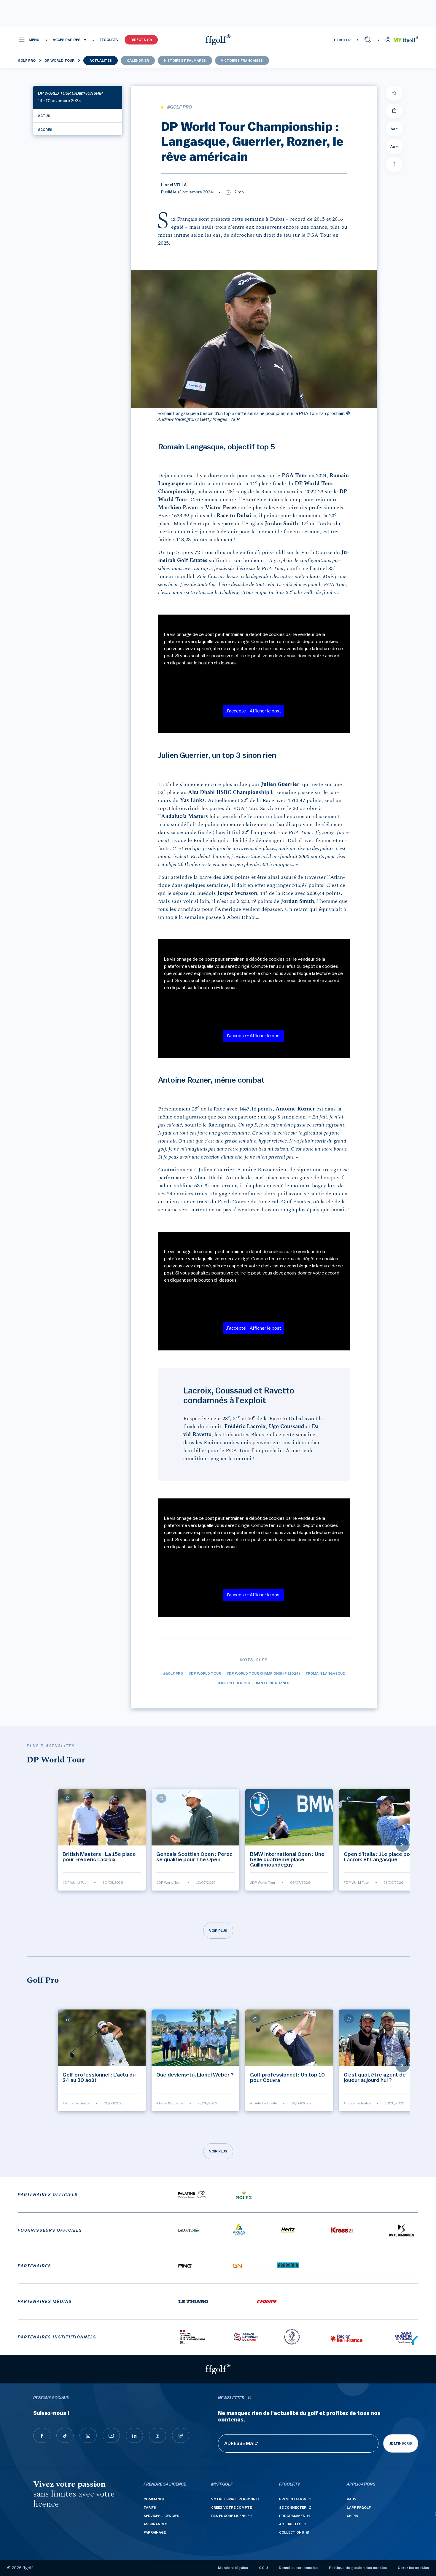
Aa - (394, 129)
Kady (352, 2499)
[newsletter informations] (249, 2398)
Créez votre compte (231, 2507)
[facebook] (42, 2435)
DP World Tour (59, 61)
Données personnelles (299, 2568)
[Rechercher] (368, 40)
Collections (292, 2532)
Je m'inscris (401, 2443)
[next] (402, 1845)
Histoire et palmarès (185, 61)
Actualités (101, 61)
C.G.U (263, 2568)
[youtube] (111, 2435)
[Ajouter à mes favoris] (394, 93)
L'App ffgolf (359, 2507)
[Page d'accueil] (218, 40)
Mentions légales (233, 2568)
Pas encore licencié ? (232, 2516)
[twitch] (181, 2435)
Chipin (353, 2516)
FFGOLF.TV (109, 40)
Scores (45, 130)
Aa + (394, 147)
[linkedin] (134, 2435)
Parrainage (155, 2532)
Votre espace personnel (235, 2499)
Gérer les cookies (413, 2568)
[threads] (157, 2435)
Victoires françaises (242, 61)
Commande (154, 2499)
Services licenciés (161, 2516)
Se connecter (293, 2507)
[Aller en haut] (394, 164)
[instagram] (88, 2435)
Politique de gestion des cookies (358, 2568)
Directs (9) (141, 40)
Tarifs (150, 2507)
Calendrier (138, 61)
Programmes (292, 2516)
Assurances (155, 2524)
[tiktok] (65, 2435)
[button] (29, 40)
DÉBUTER (342, 40)
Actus (44, 116)
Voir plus (218, 1931)
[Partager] (394, 111)
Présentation (293, 2499)
